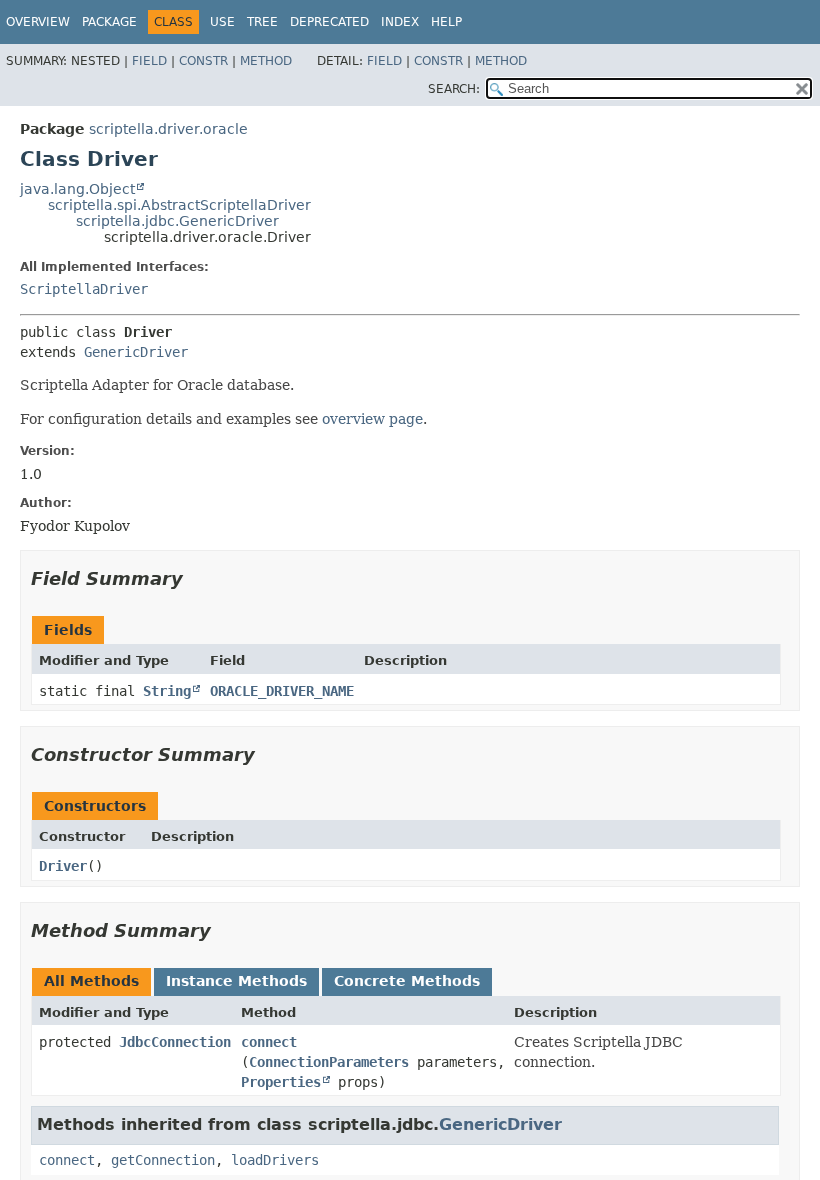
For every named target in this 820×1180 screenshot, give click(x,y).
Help (446, 22)
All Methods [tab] (91, 981)
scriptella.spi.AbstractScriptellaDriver (179, 205)
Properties (281, 1082)
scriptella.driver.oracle (168, 129)
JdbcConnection (175, 1042)
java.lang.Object (77, 189)
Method (266, 61)
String (167, 691)
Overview (38, 22)
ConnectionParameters (329, 1062)
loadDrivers (275, 1160)
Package (109, 22)
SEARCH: (454, 89)
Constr (203, 61)
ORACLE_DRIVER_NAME (282, 691)
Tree (262, 22)
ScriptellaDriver (84, 289)
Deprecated (329, 22)
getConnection (163, 1160)
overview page (372, 419)
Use (222, 22)
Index (400, 22)
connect (269, 1042)
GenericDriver (136, 352)
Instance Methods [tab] (236, 981)
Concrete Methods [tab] (407, 981)
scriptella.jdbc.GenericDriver (177, 221)
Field (149, 61)
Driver (63, 866)
